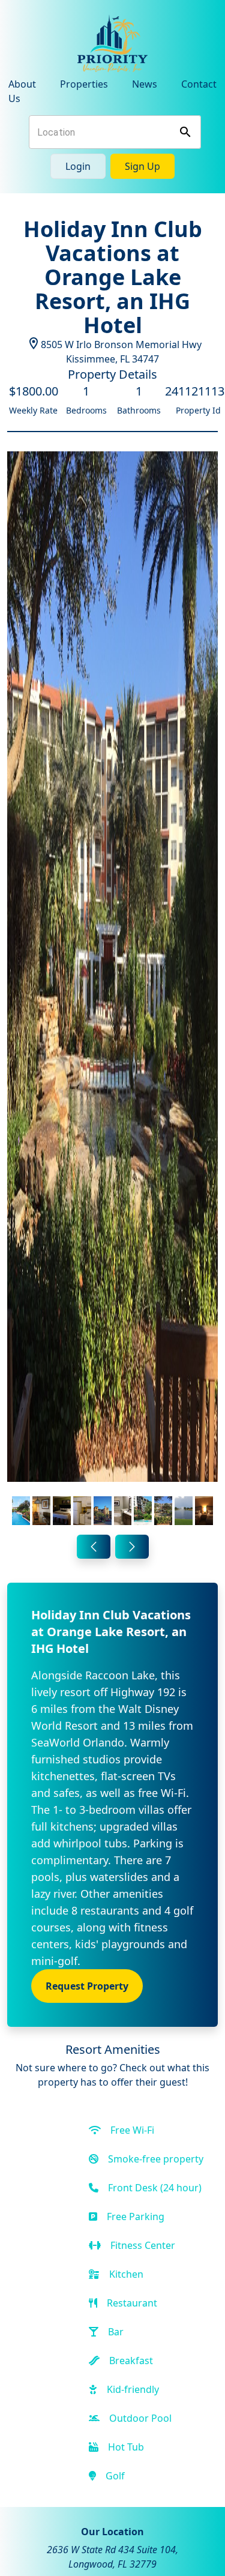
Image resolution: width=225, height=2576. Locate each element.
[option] (112, 991)
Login (78, 166)
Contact (199, 84)
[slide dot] (21, 1511)
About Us (22, 91)
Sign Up (142, 166)
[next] (132, 1547)
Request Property (87, 1986)
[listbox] (112, 991)
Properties (84, 84)
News (145, 84)
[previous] (94, 1547)
